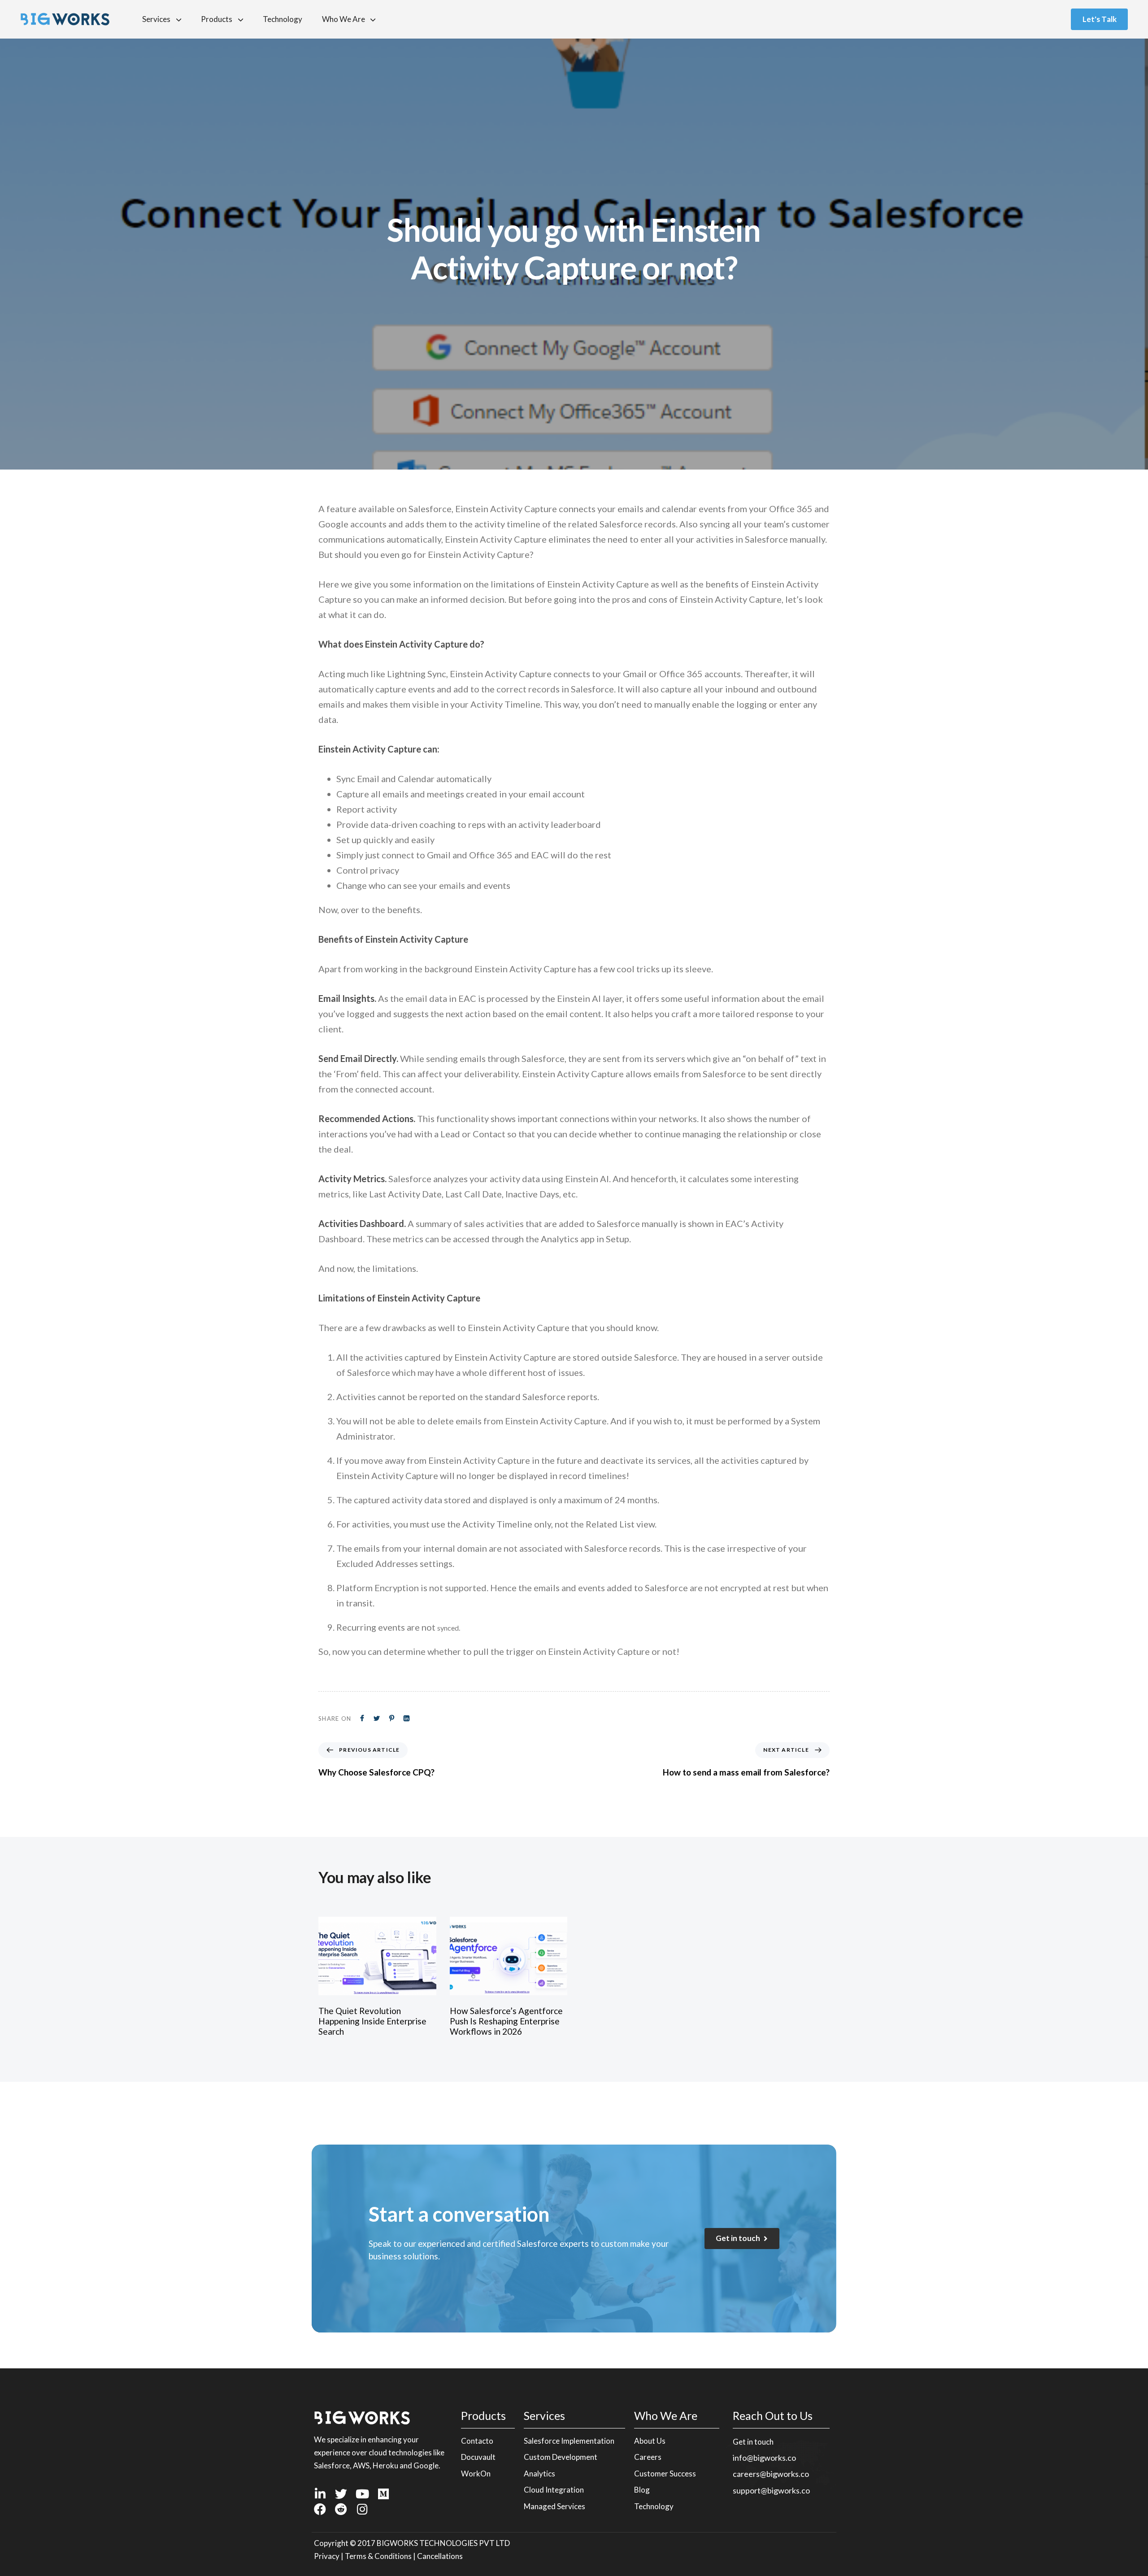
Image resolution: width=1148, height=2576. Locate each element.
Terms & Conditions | (381, 2556)
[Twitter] (341, 2494)
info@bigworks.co (764, 2458)
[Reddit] (341, 2509)
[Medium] (383, 2494)
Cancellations (440, 2556)
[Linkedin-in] (320, 2494)
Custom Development (561, 2457)
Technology (283, 19)
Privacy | (329, 2556)
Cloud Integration (554, 2490)
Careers (648, 2457)
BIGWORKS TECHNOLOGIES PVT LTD (443, 2543)
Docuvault (478, 2457)
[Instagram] (362, 2509)
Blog (642, 2490)
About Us (650, 2441)
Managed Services (554, 2506)
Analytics (539, 2474)
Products (217, 19)
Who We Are (344, 19)
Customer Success (665, 2474)
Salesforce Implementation (569, 2441)
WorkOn (476, 2474)
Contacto (477, 2441)
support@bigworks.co (771, 2490)
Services (156, 19)
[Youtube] (362, 2494)
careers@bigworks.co (771, 2474)
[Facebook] (320, 2509)
